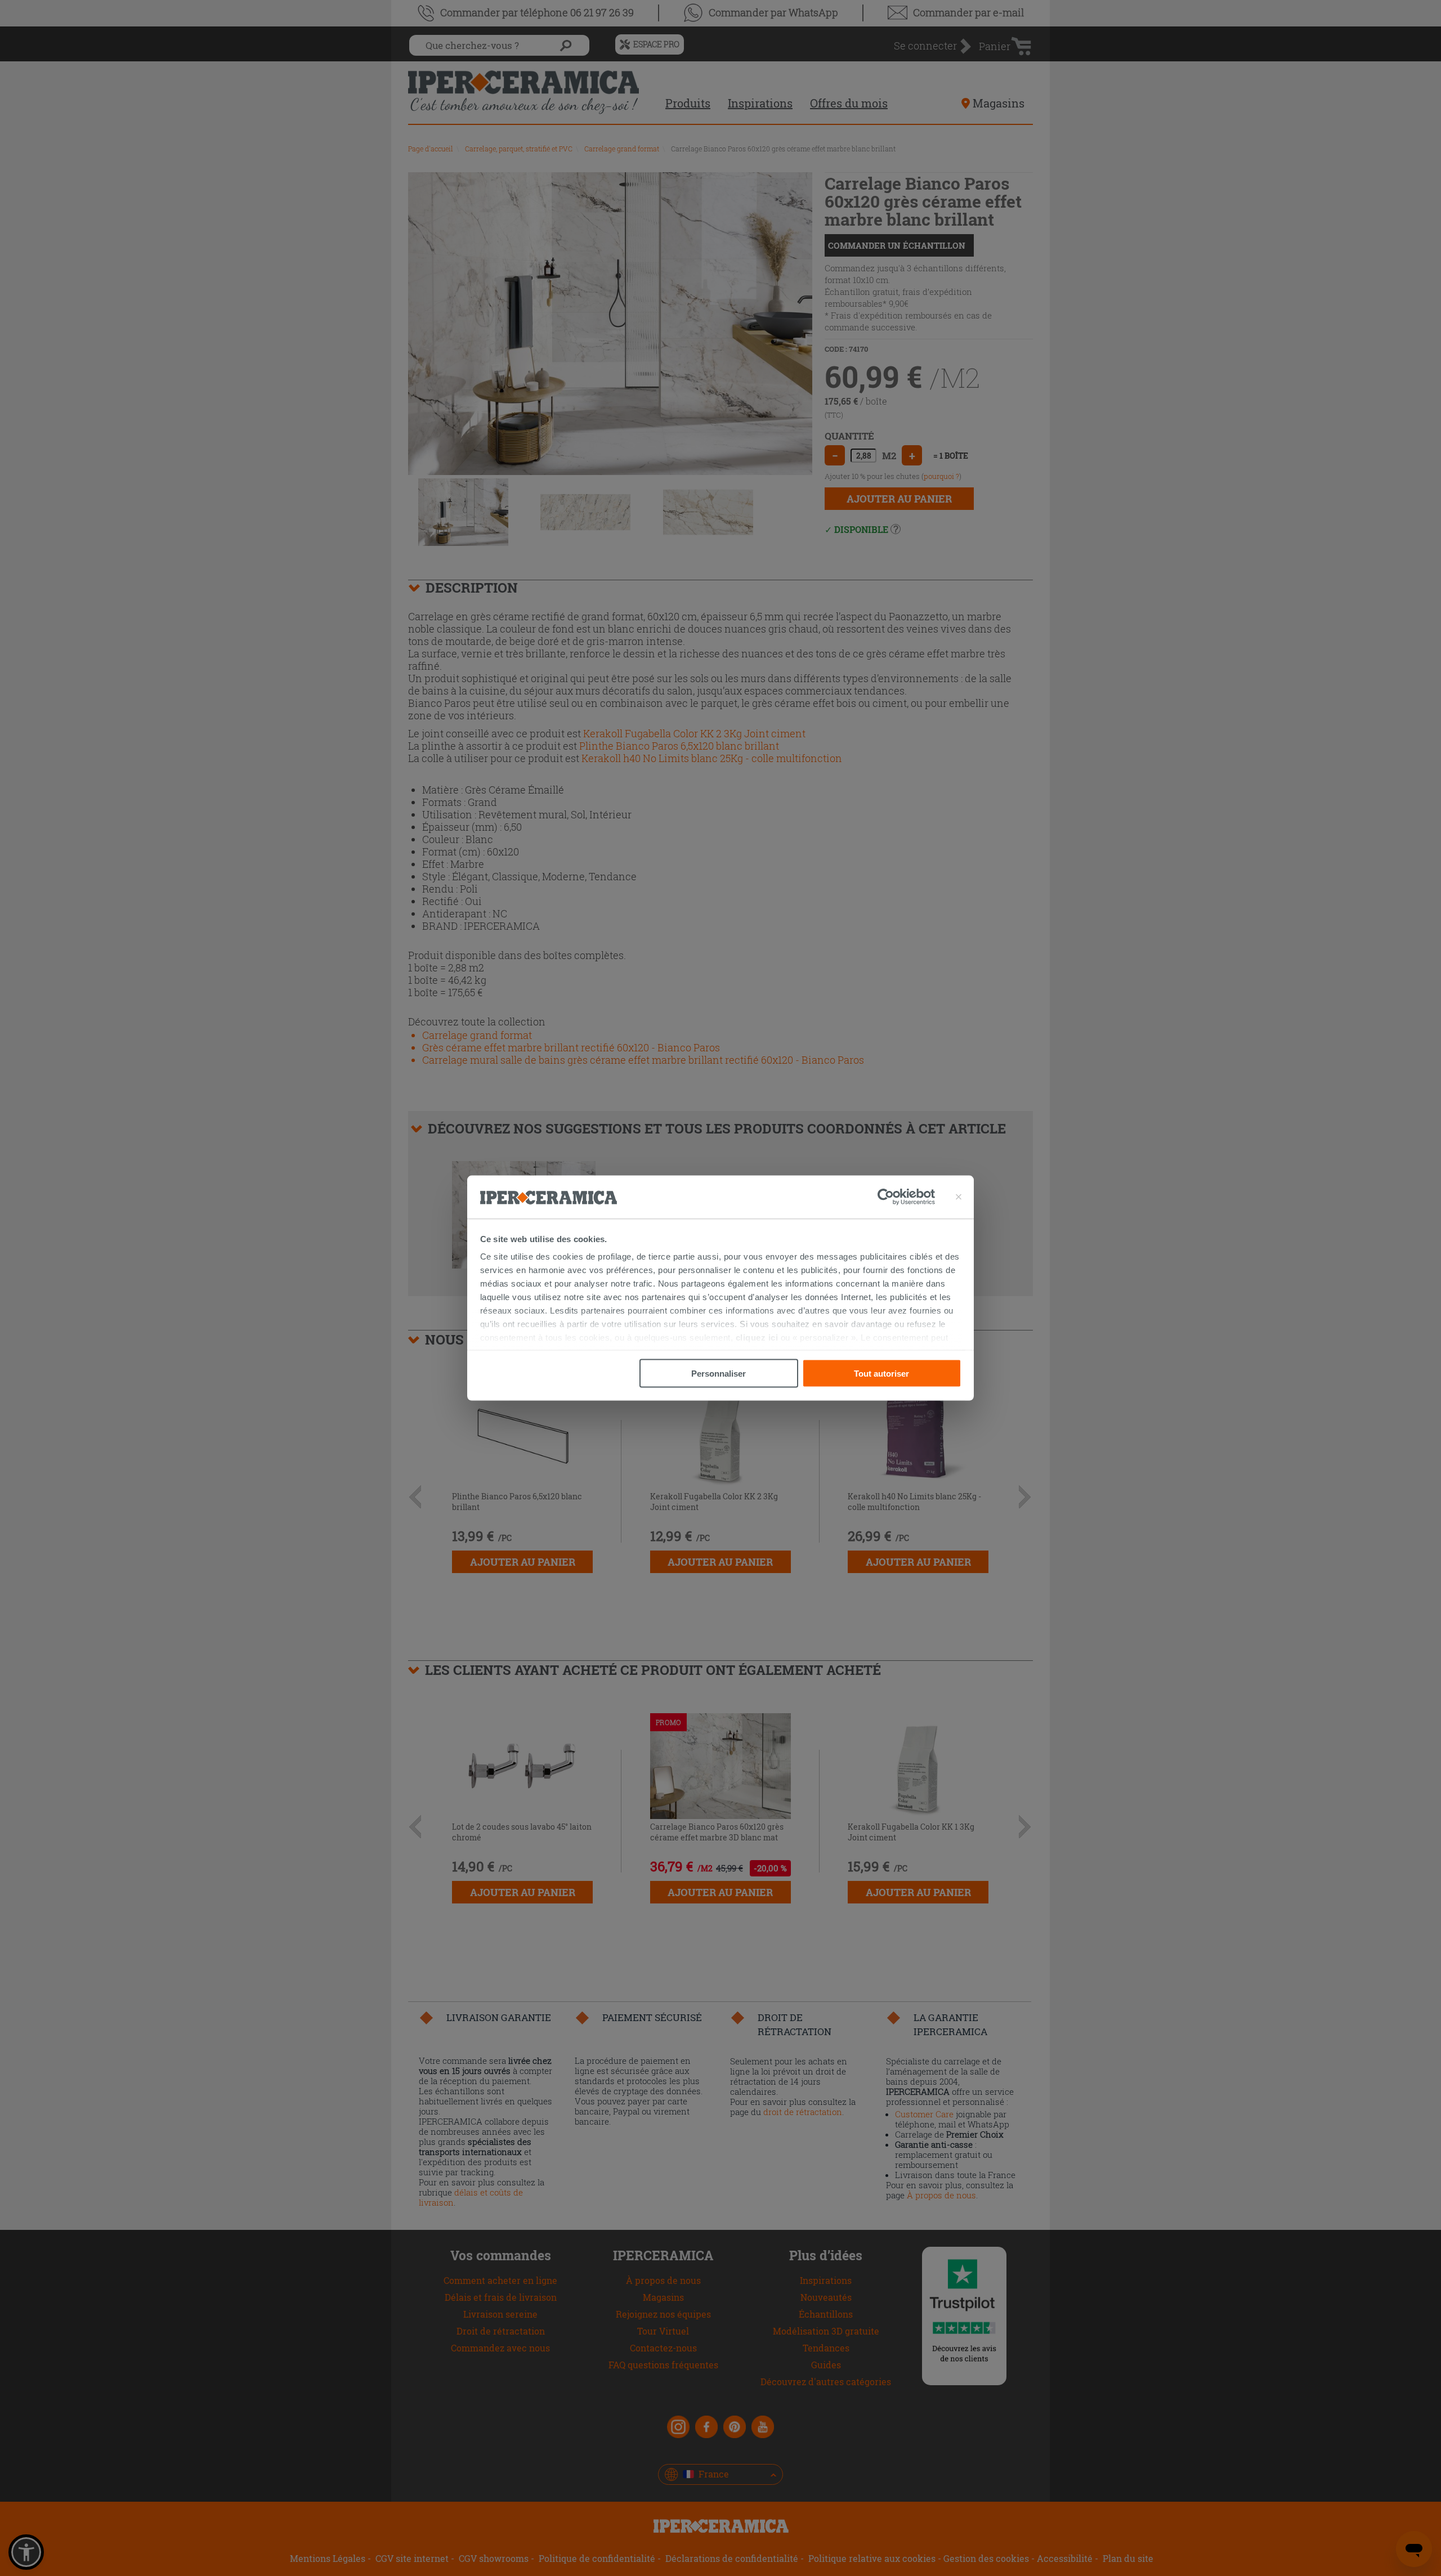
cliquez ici (757, 1338)
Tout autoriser (881, 1373)
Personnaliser (719, 1373)
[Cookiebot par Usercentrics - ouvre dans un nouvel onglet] (906, 1197)
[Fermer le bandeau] (959, 1197)
